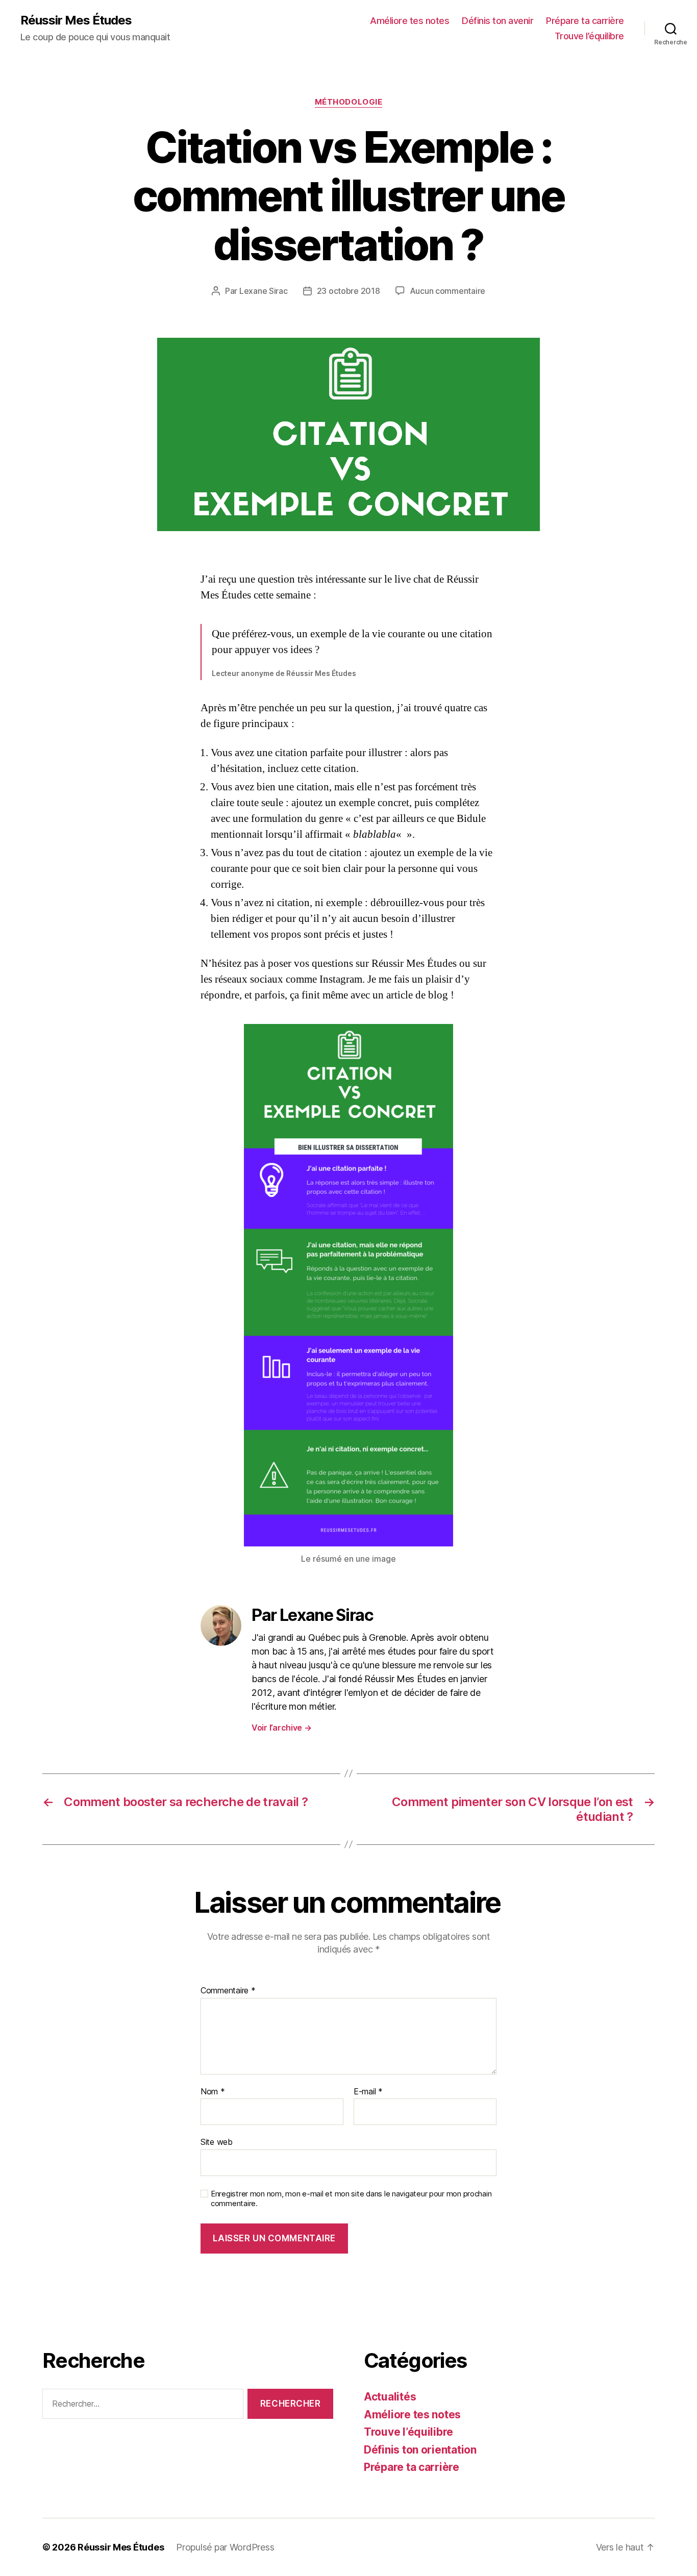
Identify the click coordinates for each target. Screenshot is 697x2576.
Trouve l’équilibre (589, 36)
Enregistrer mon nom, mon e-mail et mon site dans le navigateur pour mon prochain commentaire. (351, 2199)
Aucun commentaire (447, 291)
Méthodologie (349, 102)
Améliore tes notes (409, 21)
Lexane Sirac (264, 291)
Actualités (390, 2397)
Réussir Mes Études (76, 20)
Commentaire (228, 1991)
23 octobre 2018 (348, 291)
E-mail (368, 2092)
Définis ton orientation (420, 2450)
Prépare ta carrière (585, 21)
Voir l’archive (282, 1728)
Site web (217, 2142)
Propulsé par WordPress (225, 2547)
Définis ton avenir (497, 21)
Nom (213, 2092)
